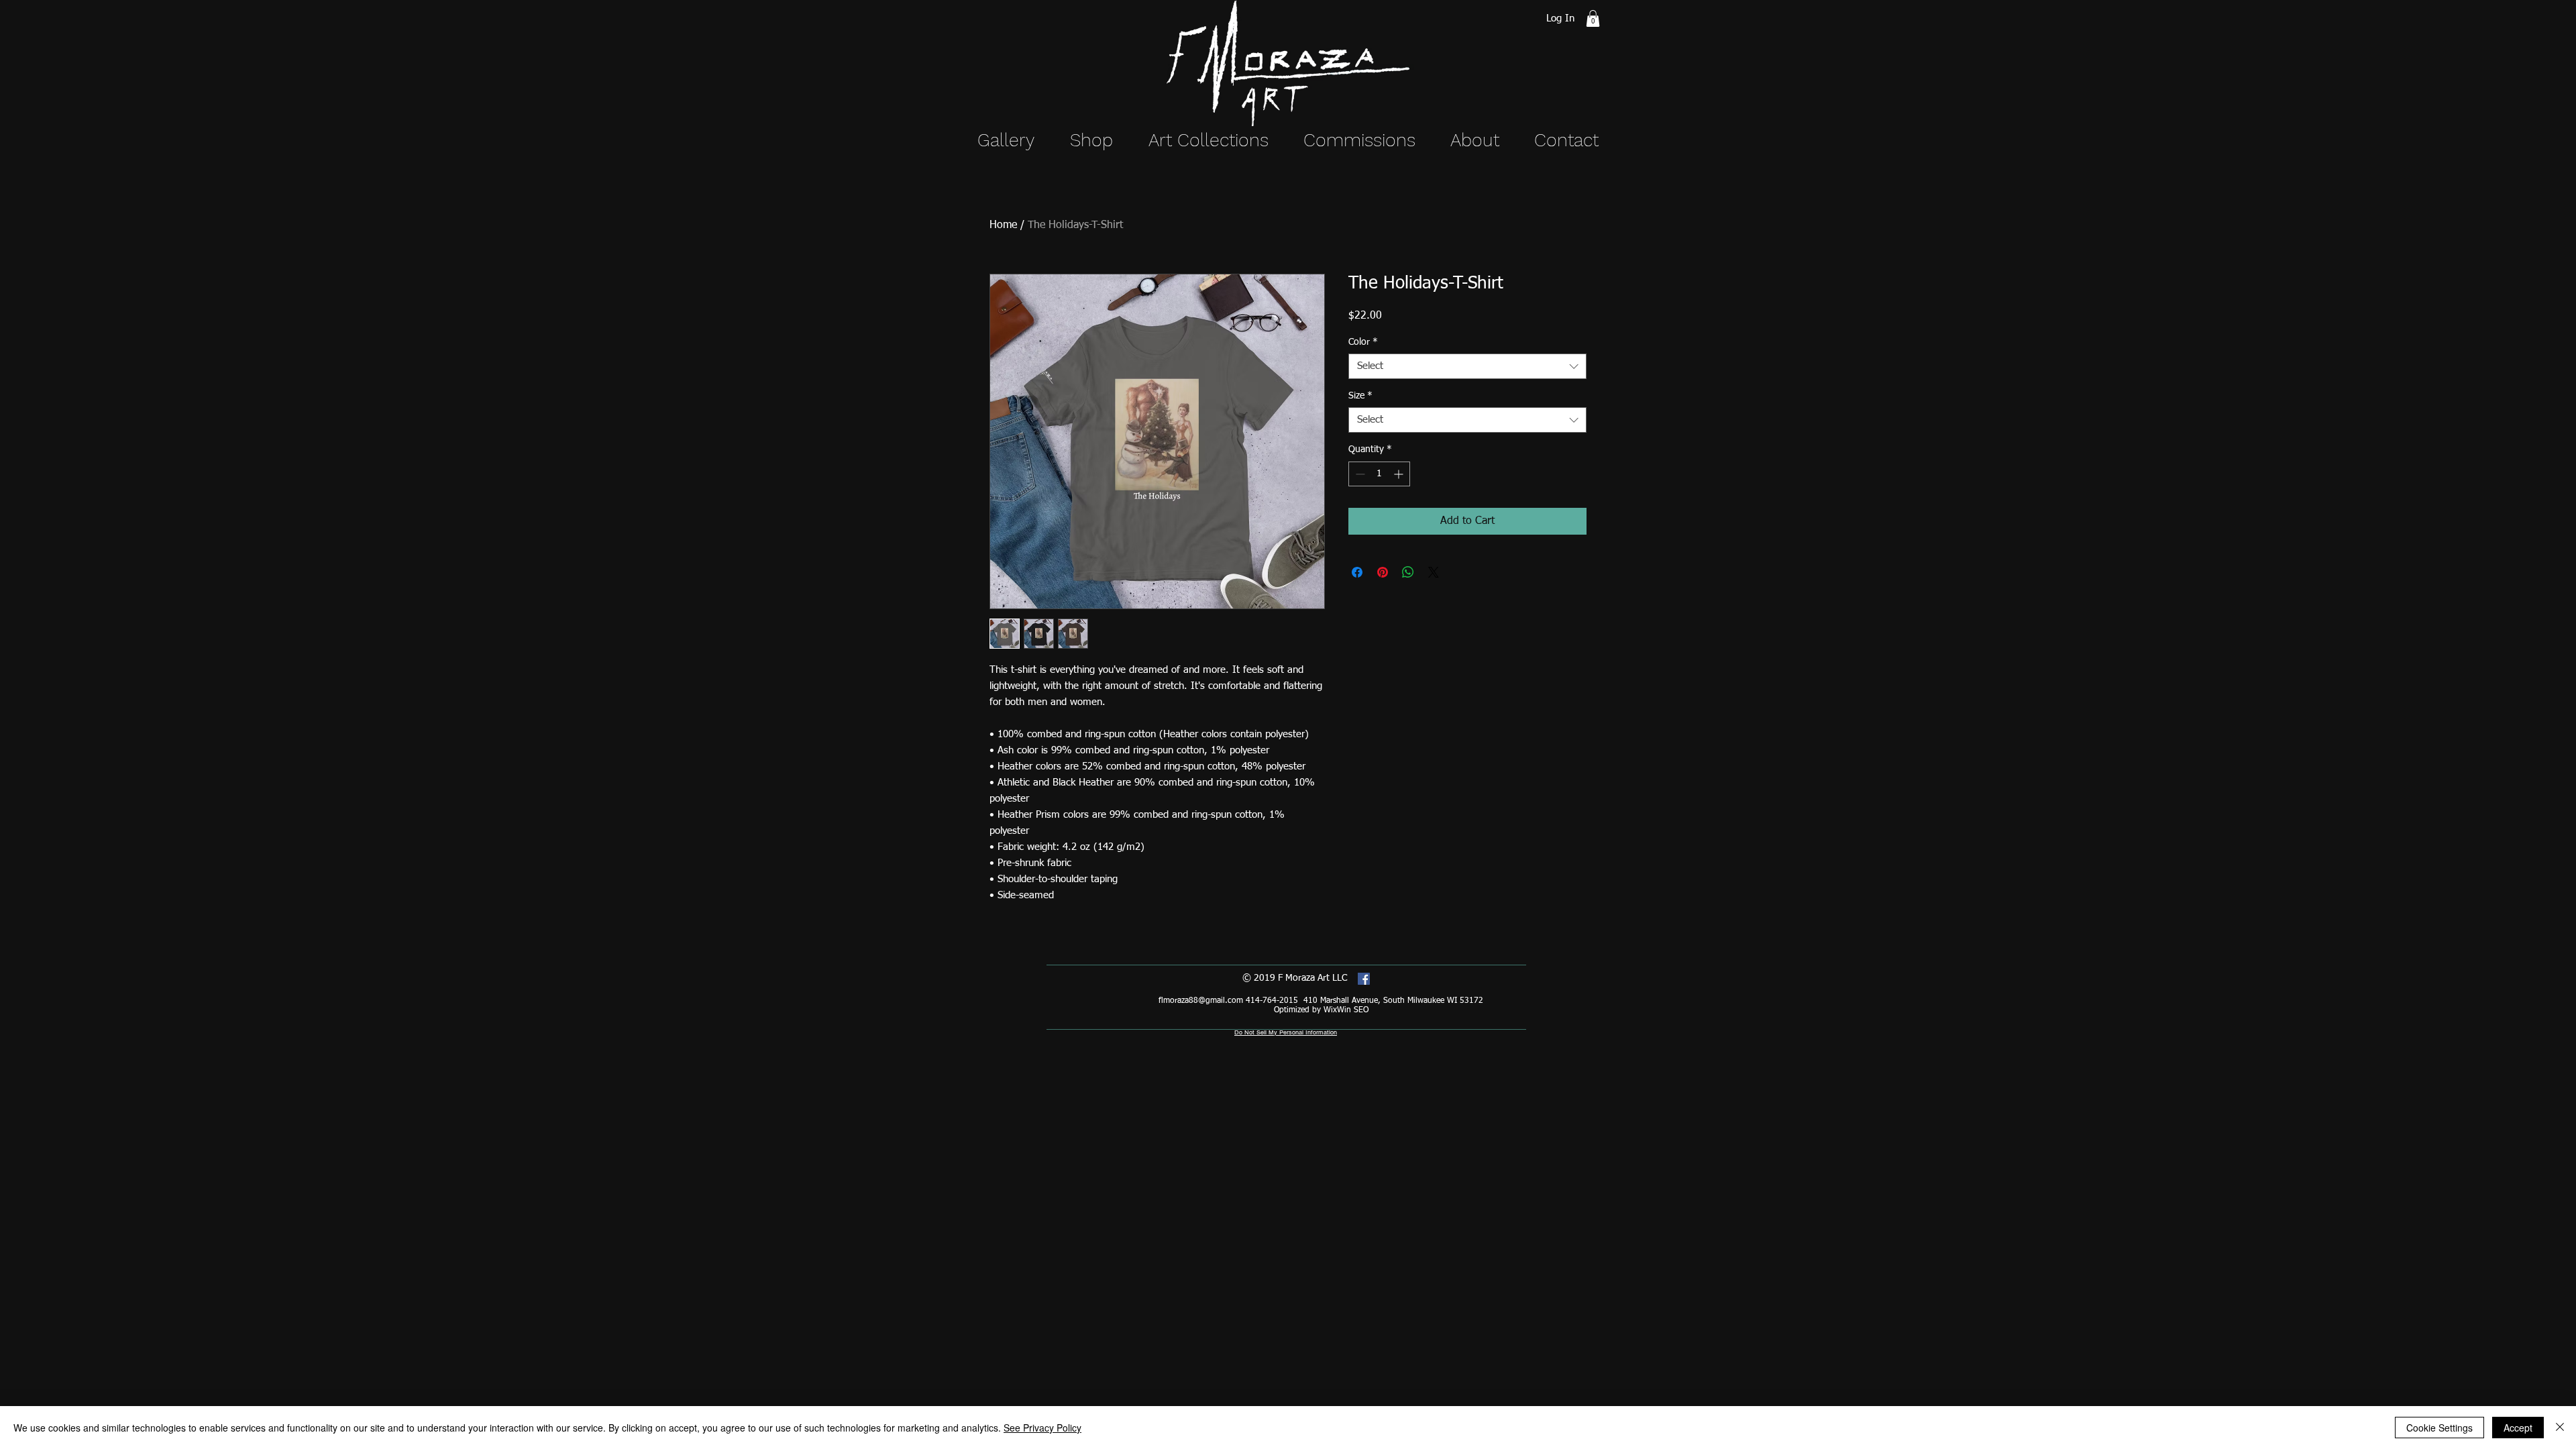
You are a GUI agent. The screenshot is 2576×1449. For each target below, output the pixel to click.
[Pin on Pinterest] (1383, 572)
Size (1360, 396)
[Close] (2560, 1428)
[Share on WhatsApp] (1408, 572)
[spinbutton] (1379, 474)
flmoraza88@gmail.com (1201, 1001)
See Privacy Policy (1042, 1428)
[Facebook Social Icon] (1364, 979)
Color (1363, 342)
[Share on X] (1434, 572)
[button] (1593, 18)
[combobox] (1467, 366)
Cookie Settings (2439, 1428)
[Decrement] (1359, 474)
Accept (2518, 1428)
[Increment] (1400, 474)
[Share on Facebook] (1357, 572)
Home (1003, 225)
